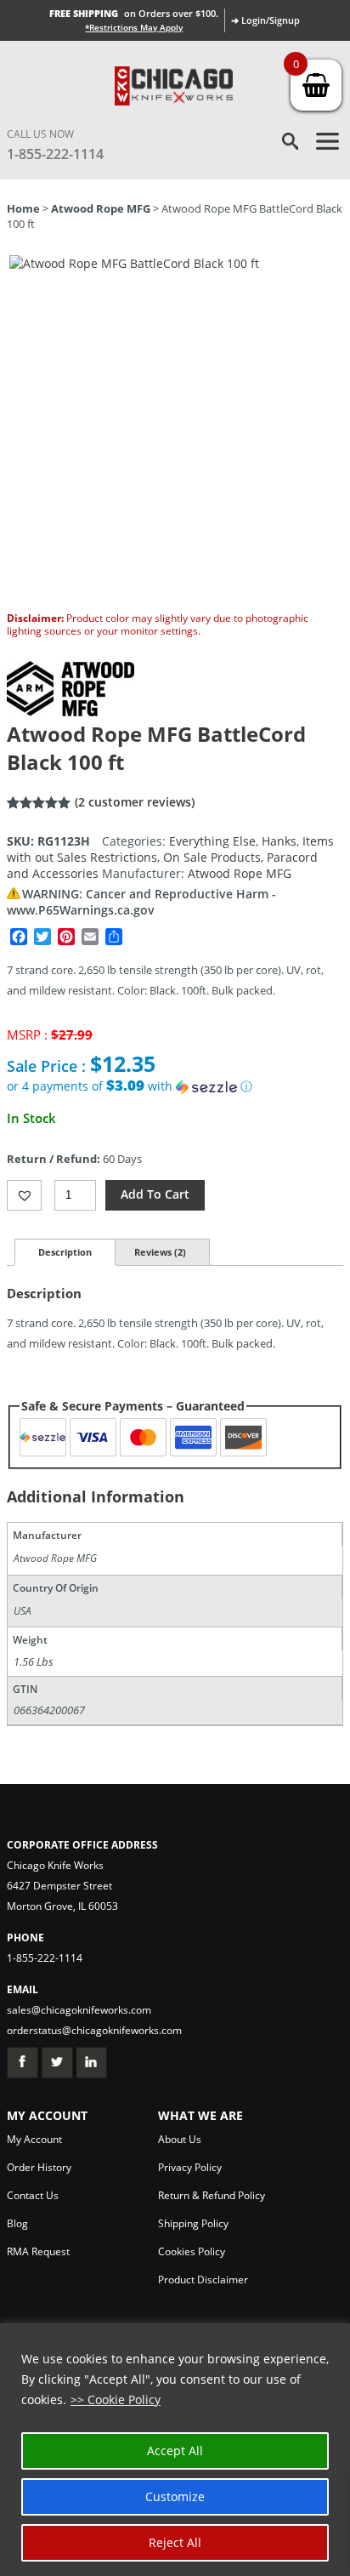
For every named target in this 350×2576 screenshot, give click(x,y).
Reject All (175, 2542)
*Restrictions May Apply (134, 27)
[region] (175, 2450)
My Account (34, 2139)
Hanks (279, 841)
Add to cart (155, 1194)
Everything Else (212, 841)
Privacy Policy (190, 2167)
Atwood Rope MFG (101, 208)
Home (23, 208)
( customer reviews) (135, 802)
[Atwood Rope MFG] (71, 712)
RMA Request (38, 2251)
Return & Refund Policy (212, 2195)
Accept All (175, 2451)
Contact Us (33, 2195)
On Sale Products (212, 857)
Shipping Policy (193, 2223)
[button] (175, 1086)
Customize (175, 2496)
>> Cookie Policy (116, 2399)
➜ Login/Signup (265, 20)
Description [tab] (65, 1252)
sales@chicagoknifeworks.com (79, 2010)
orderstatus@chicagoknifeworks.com (94, 2030)
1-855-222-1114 (55, 154)
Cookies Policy (192, 2251)
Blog (17, 2223)
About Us (180, 2139)
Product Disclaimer (203, 2280)
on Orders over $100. (134, 13)
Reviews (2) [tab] (160, 1252)
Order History (39, 2167)
